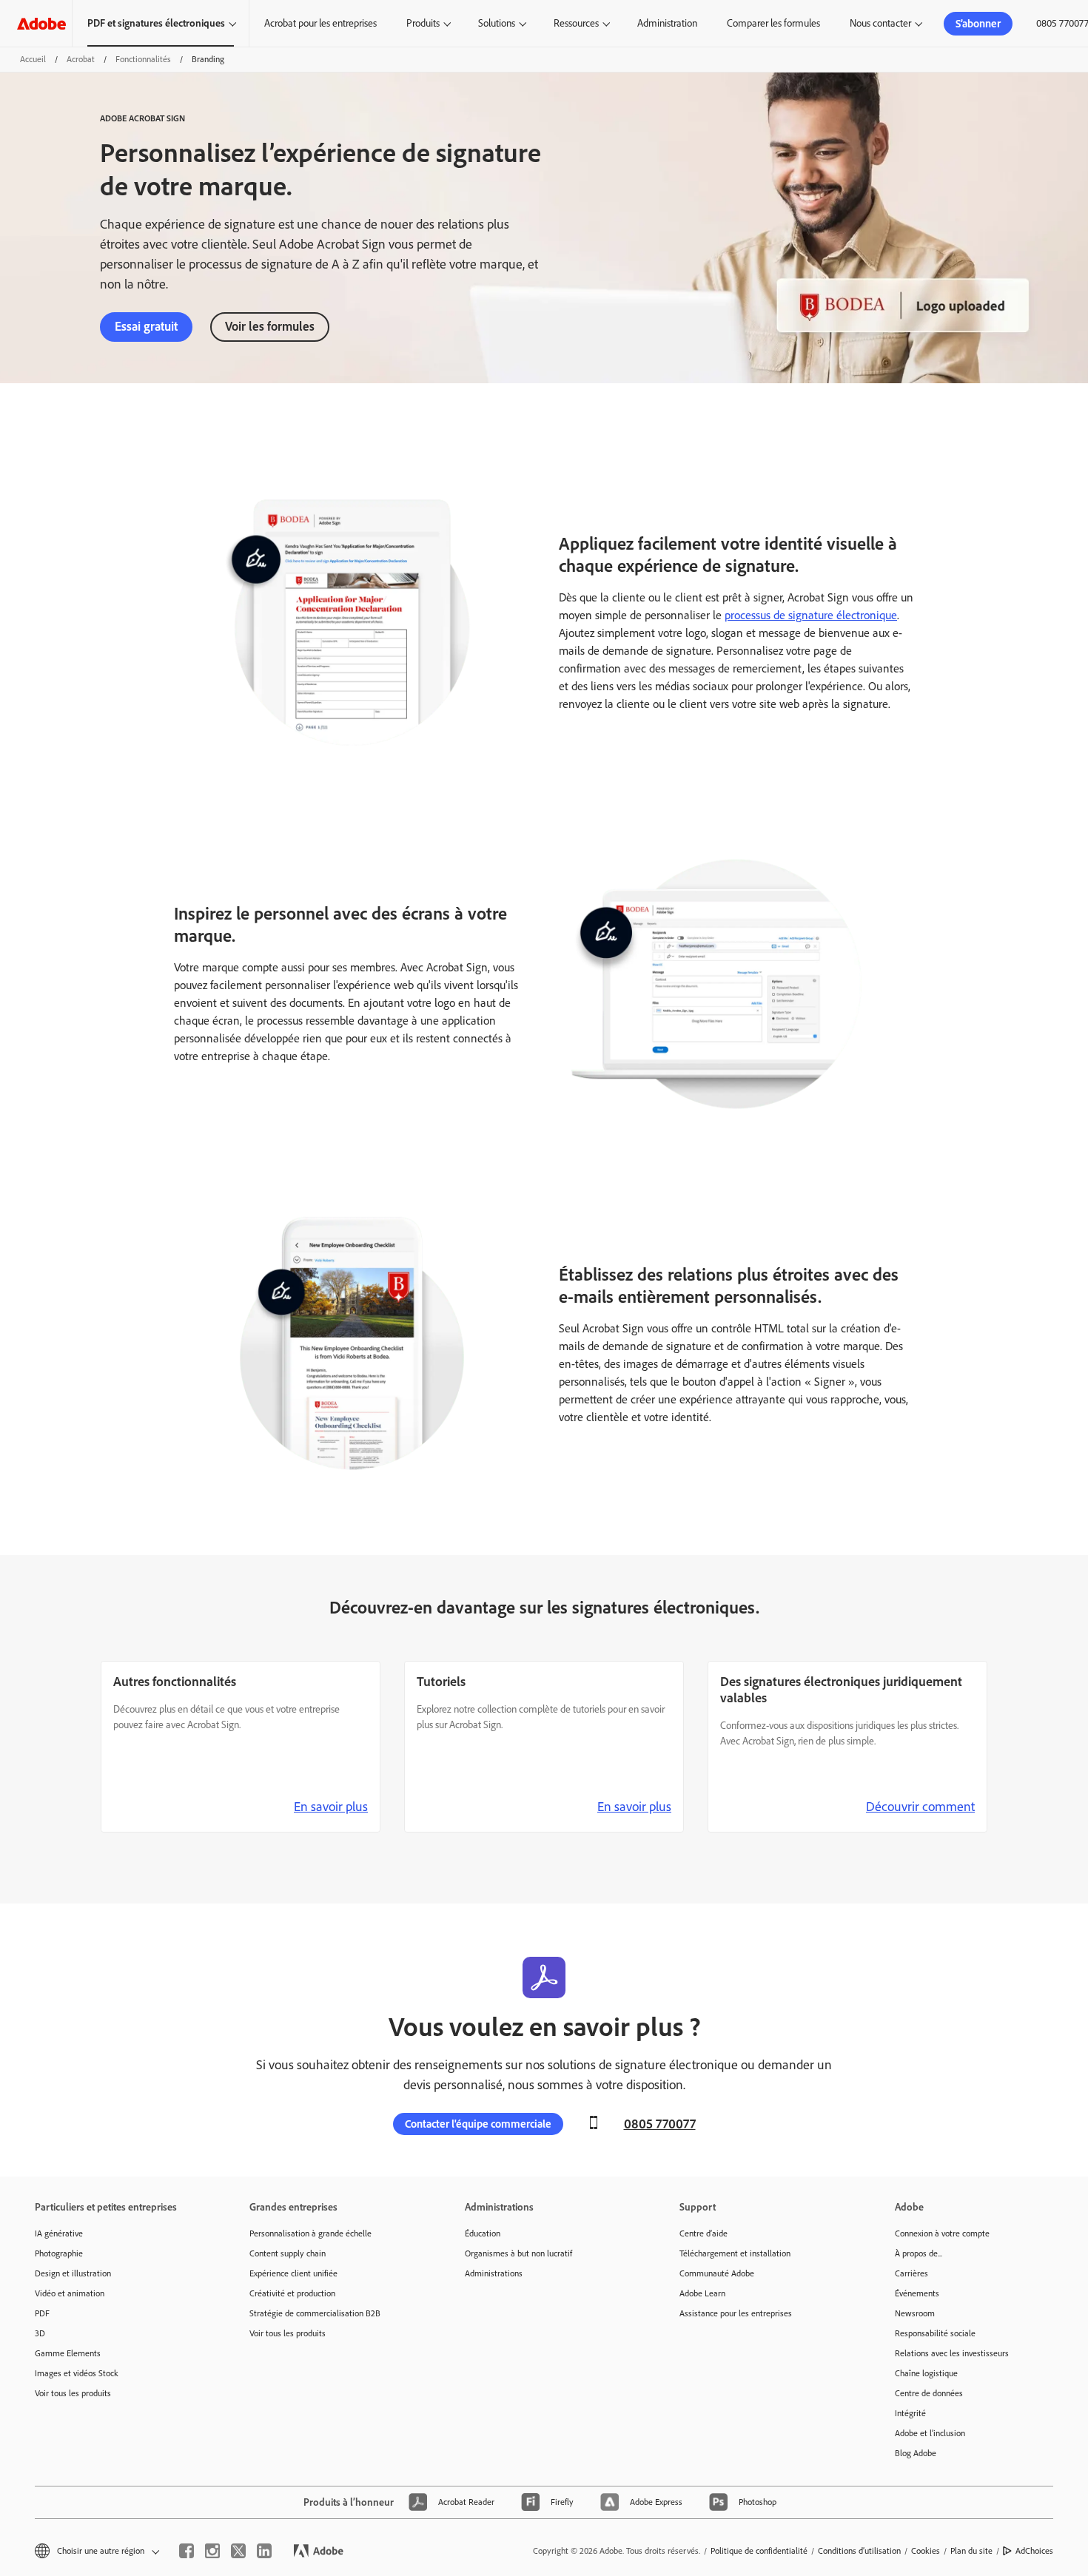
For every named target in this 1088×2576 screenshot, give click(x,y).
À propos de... (919, 2253)
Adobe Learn (702, 2293)
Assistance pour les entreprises (736, 2313)
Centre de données (929, 2393)
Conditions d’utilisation (859, 2551)
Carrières (911, 2273)
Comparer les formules (773, 23)
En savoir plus (331, 1807)
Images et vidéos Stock (77, 2373)
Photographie (59, 2253)
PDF (42, 2313)
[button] (96, 2551)
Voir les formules (270, 326)
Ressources (576, 23)
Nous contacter (880, 23)
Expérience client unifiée (293, 2273)
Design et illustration (73, 2273)
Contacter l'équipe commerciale (478, 2124)
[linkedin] (264, 2551)
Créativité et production (292, 2293)
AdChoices (1034, 2551)
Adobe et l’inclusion (930, 2433)
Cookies (926, 2551)
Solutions (497, 23)
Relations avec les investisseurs (952, 2353)
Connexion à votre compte (942, 2233)
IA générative (59, 2233)
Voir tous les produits (73, 2393)
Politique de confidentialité (759, 2551)
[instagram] (212, 2551)
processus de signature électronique (811, 615)
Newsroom (915, 2313)
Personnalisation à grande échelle (310, 2233)
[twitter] (238, 2551)
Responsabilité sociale (935, 2333)
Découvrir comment (920, 1807)
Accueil (33, 59)
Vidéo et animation (70, 2293)
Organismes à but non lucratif (518, 2253)
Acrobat (81, 59)
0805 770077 (660, 2124)
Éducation (483, 2233)
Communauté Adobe (717, 2273)
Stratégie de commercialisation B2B (315, 2313)
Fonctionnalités (143, 59)
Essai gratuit (146, 326)
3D (40, 2333)
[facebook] (187, 2551)
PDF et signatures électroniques (156, 23)
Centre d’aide (703, 2233)
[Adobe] (41, 23)
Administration (667, 23)
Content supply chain (288, 2253)
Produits (423, 23)
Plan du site (971, 2551)
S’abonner (978, 24)
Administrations (494, 2273)
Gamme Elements (68, 2353)
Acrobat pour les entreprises (320, 23)
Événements (917, 2293)
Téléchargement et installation (735, 2253)
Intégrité (910, 2413)
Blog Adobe (916, 2453)
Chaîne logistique (926, 2373)
